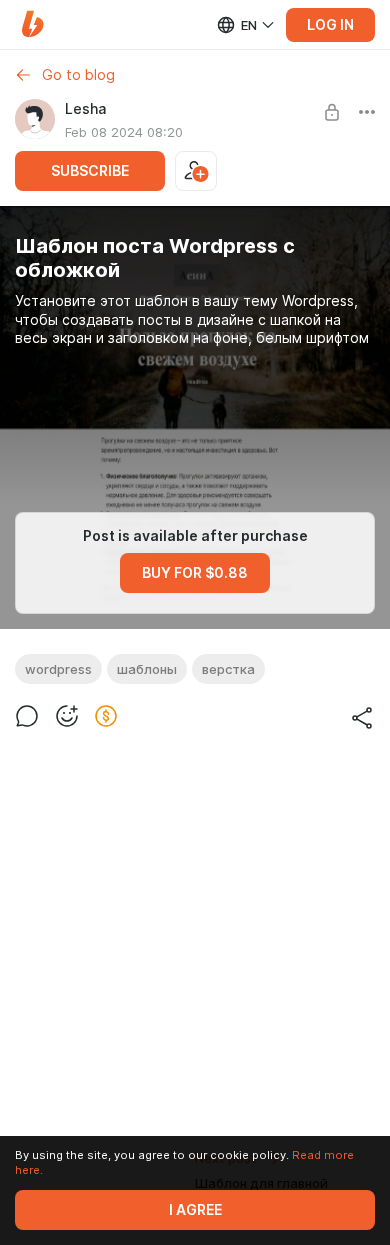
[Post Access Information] (332, 112)
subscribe (90, 171)
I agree (195, 1210)
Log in (330, 25)
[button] (32, 24)
